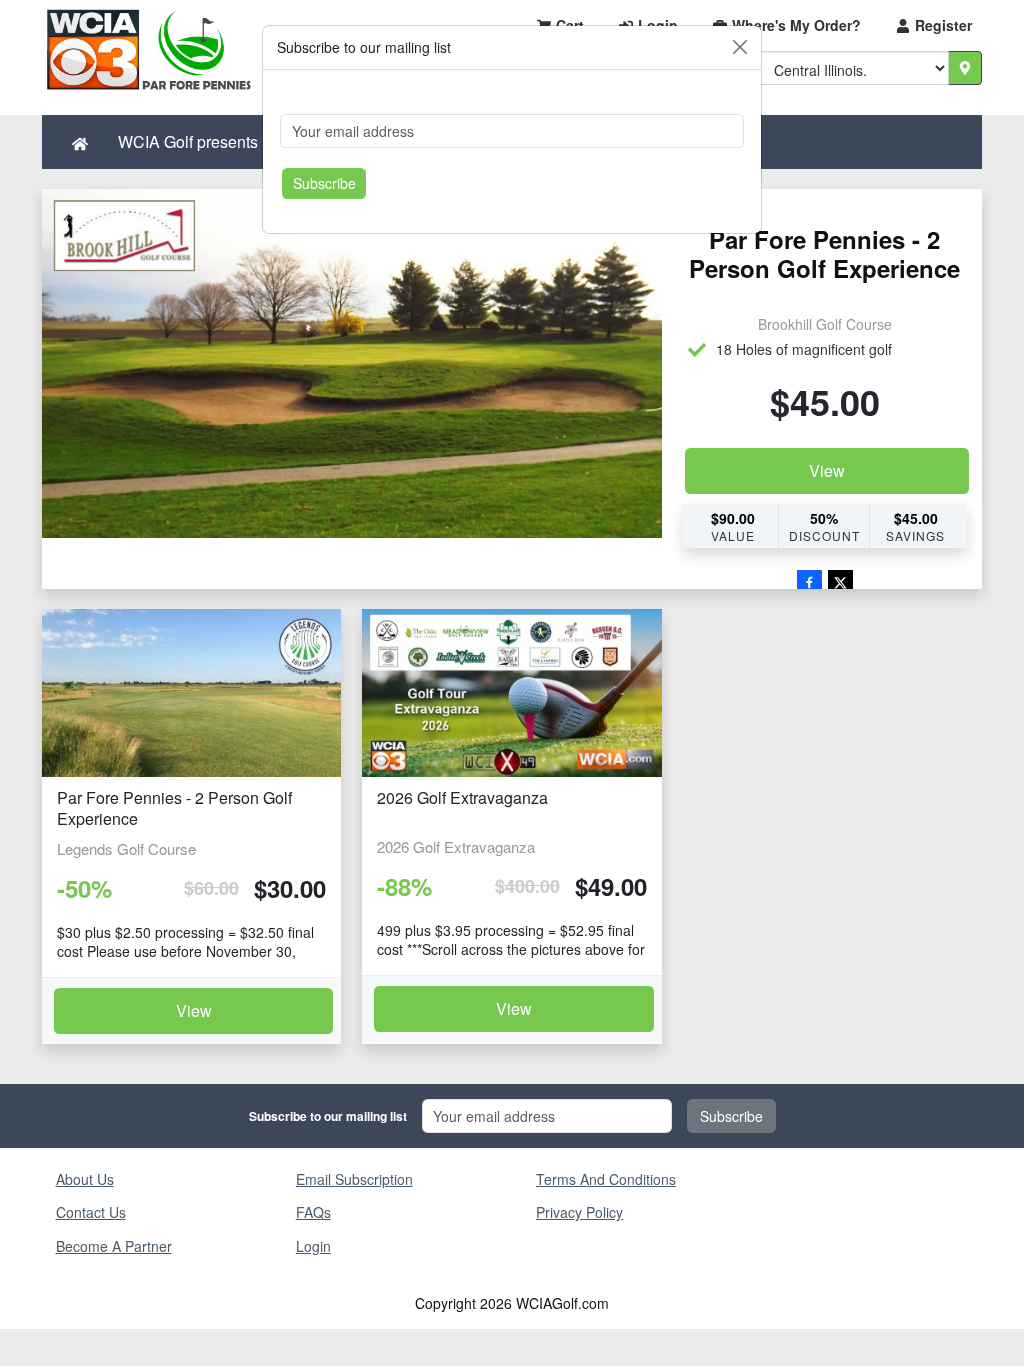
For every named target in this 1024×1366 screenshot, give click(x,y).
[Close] (740, 47)
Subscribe (324, 183)
